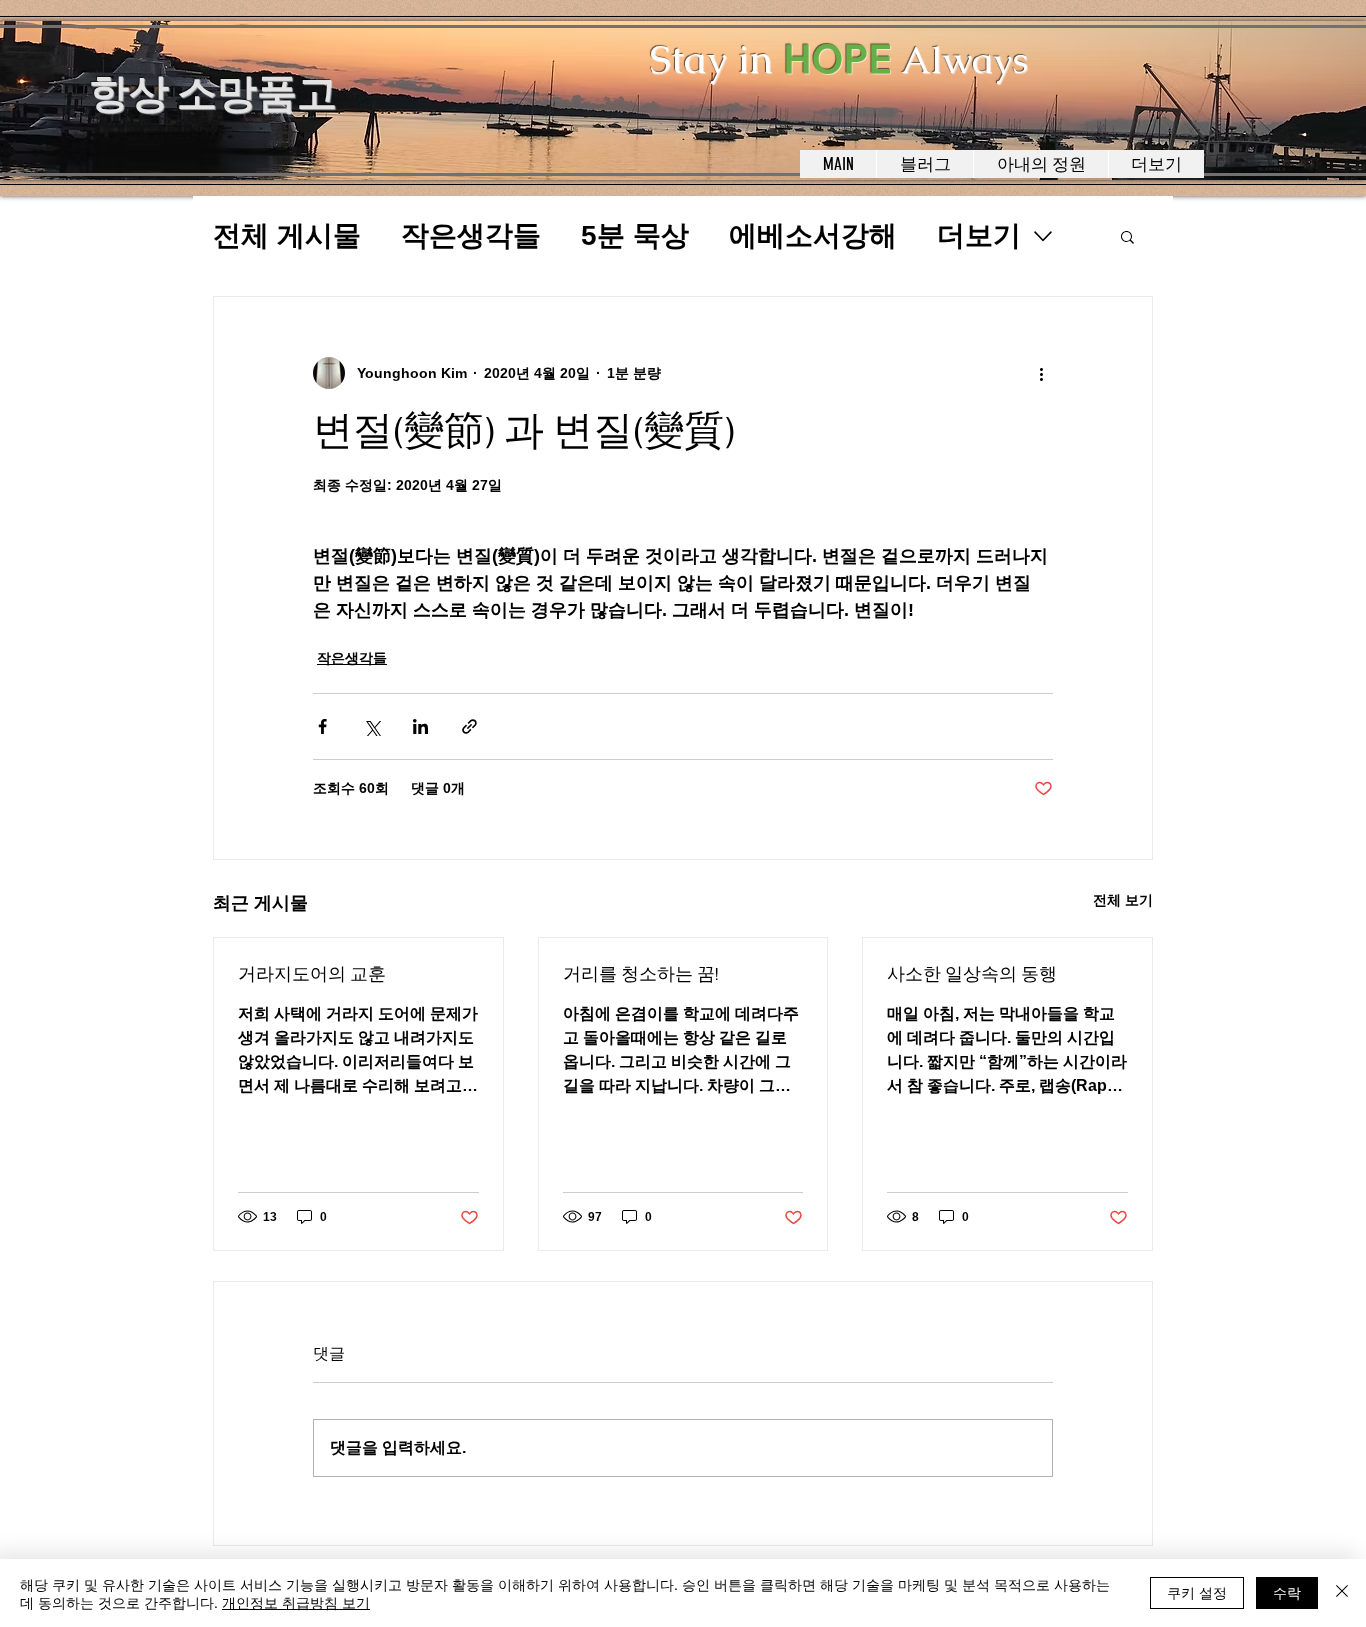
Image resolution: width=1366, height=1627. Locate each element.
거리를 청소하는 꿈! (640, 974)
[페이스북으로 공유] (322, 726)
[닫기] (1342, 1593)
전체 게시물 (287, 235)
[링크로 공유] (469, 726)
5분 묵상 (635, 235)
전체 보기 (1123, 900)
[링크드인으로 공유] (420, 726)
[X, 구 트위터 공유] (371, 726)
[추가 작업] (1041, 373)
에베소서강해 (813, 235)
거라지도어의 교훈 (312, 974)
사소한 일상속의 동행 (972, 974)
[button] (1127, 236)
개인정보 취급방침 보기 (296, 1602)
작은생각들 (471, 235)
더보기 (979, 235)
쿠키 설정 (1197, 1592)
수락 (1287, 1592)
